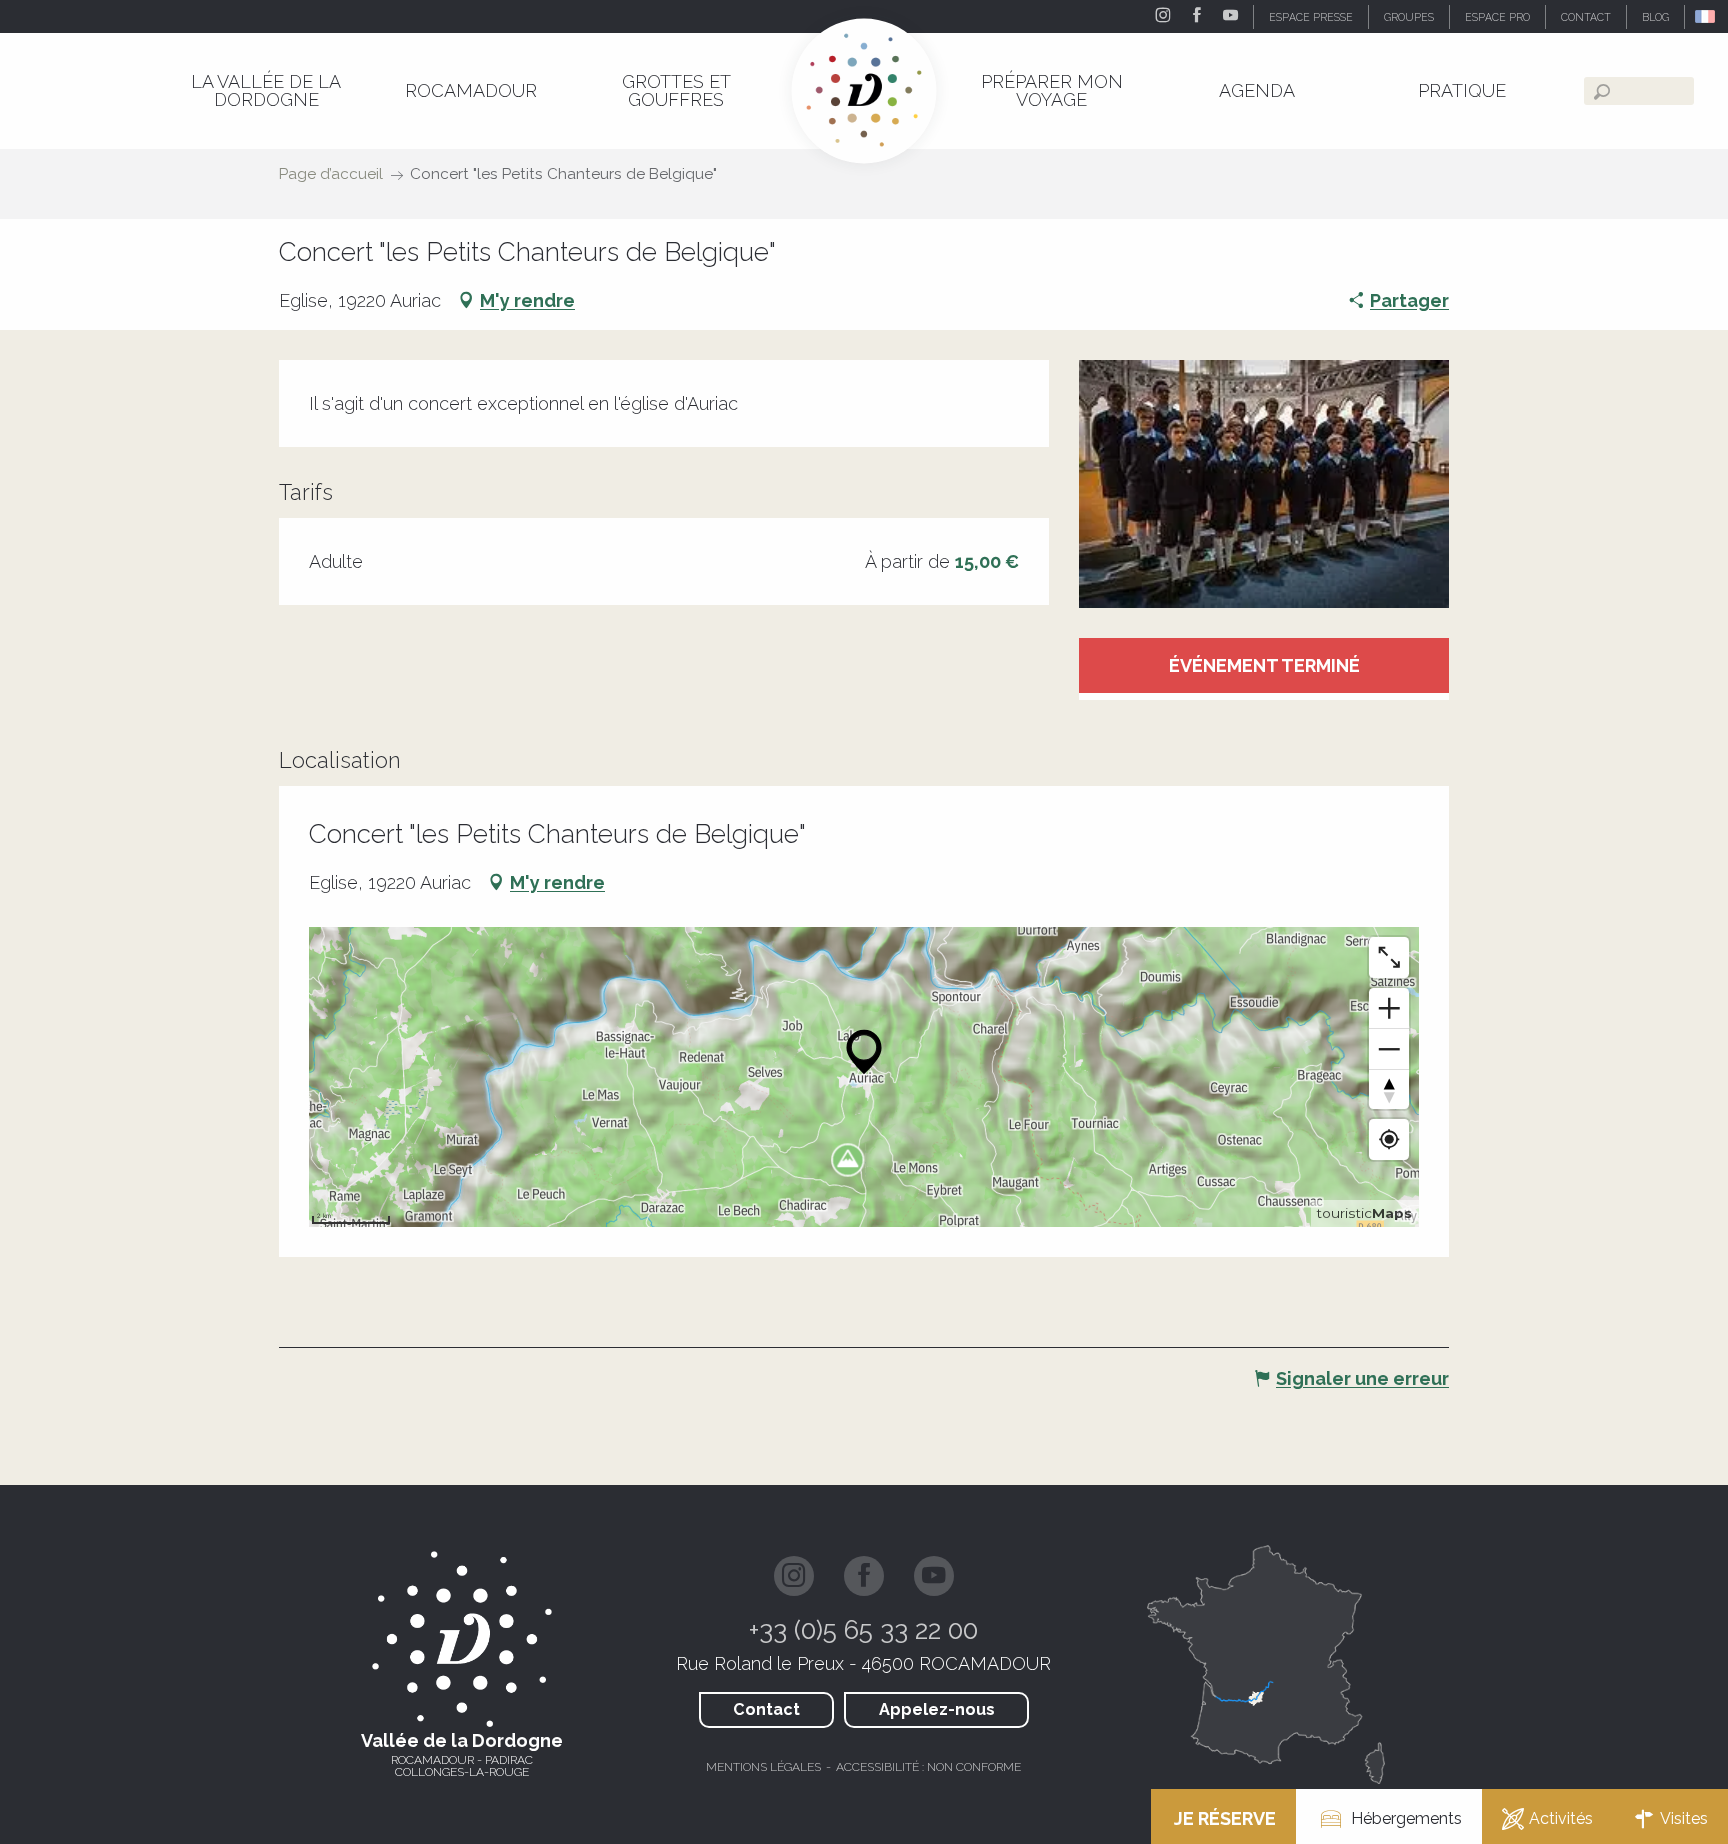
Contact (766, 1709)
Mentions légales (763, 1767)
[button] (1706, 16)
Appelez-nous (937, 1709)
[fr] (1706, 16)
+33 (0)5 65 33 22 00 (863, 1630)
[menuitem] (265, 90)
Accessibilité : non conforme (928, 1767)
